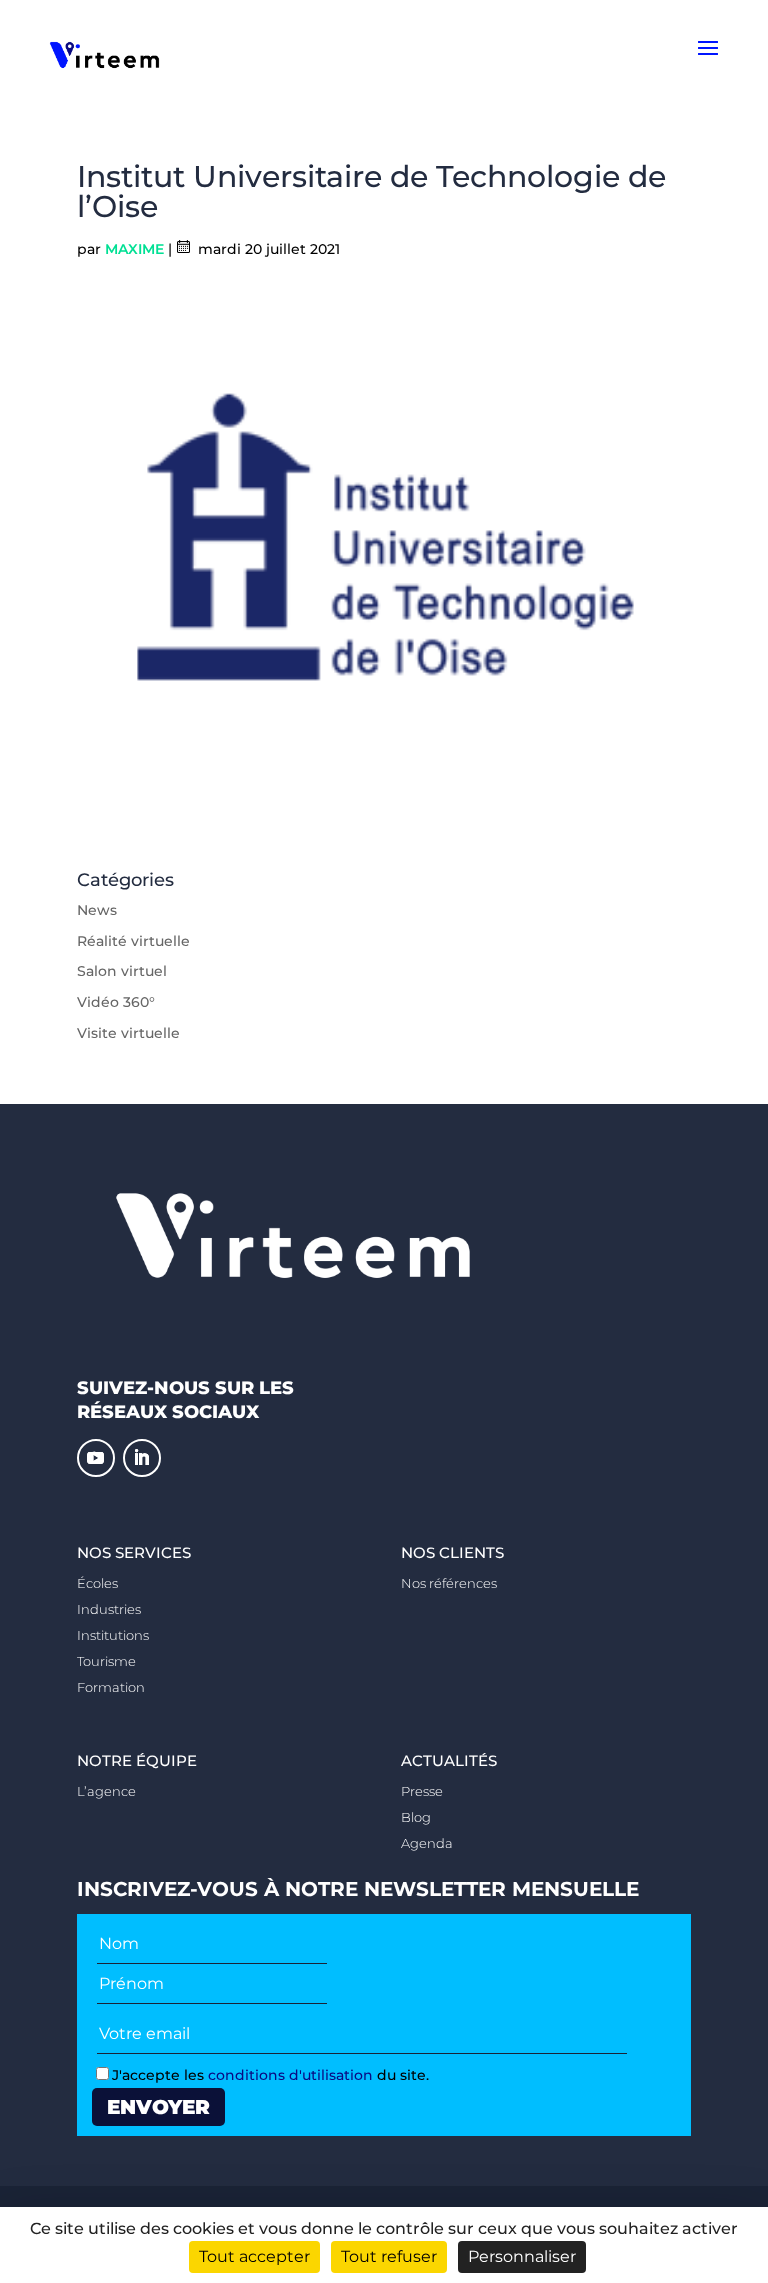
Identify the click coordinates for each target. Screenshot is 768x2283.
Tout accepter (254, 2256)
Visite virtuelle (128, 1033)
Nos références (449, 1583)
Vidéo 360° (116, 1002)
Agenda (427, 1843)
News (97, 910)
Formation (111, 1687)
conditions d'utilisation (290, 2075)
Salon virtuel (122, 971)
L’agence (106, 1791)
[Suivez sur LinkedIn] (142, 1458)
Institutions (113, 1635)
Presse (422, 1791)
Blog (416, 1817)
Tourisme (106, 1661)
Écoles (97, 1583)
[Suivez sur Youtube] (96, 1458)
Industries (109, 1609)
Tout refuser (389, 2256)
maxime (134, 249)
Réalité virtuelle (133, 941)
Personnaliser (522, 2256)
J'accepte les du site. (270, 2075)
